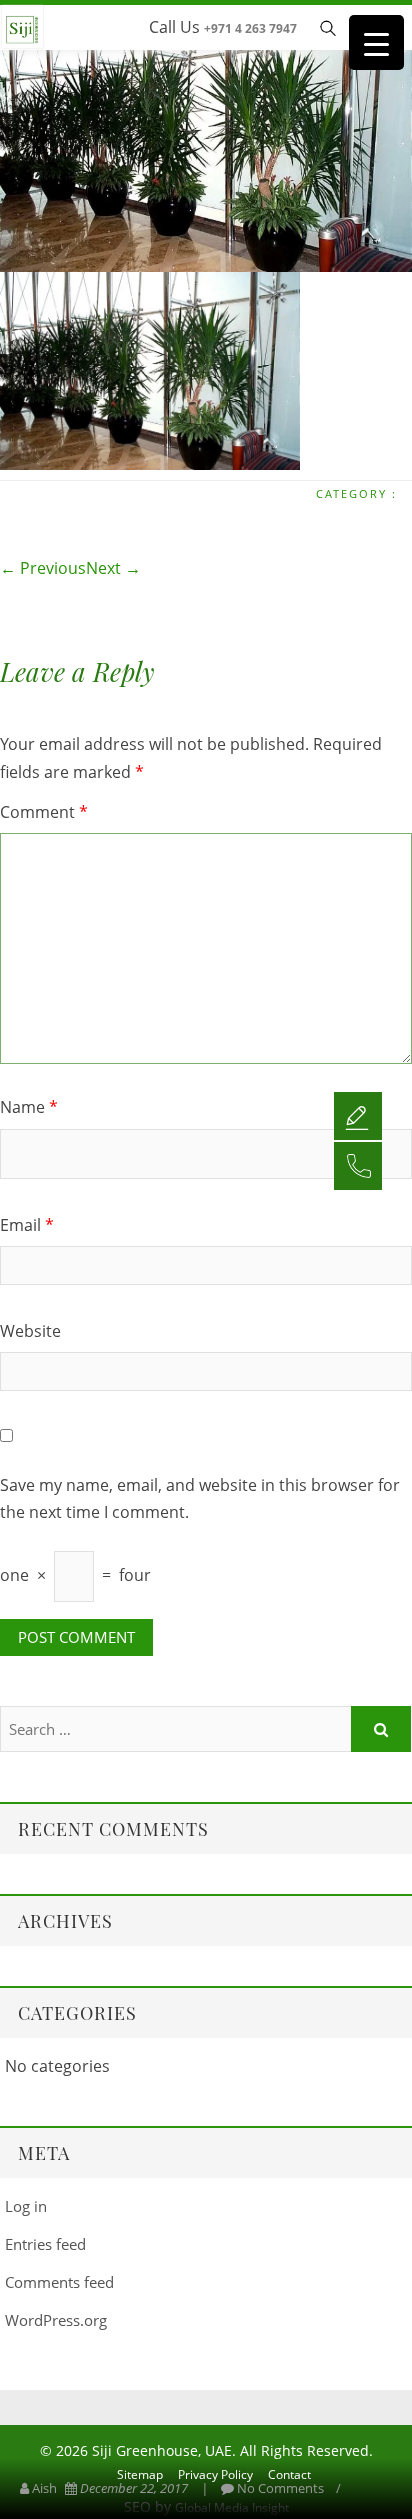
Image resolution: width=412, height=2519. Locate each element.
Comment (44, 812)
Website (30, 1331)
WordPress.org (56, 2320)
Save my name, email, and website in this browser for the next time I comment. (200, 1498)
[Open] (358, 1115)
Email (27, 1225)
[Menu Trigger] (376, 42)
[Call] (358, 1165)
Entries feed (45, 2244)
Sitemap (140, 2474)
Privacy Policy (215, 2474)
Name (29, 1107)
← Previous (43, 568)
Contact (289, 2474)
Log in (26, 2206)
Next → (113, 568)
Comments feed (59, 2282)
